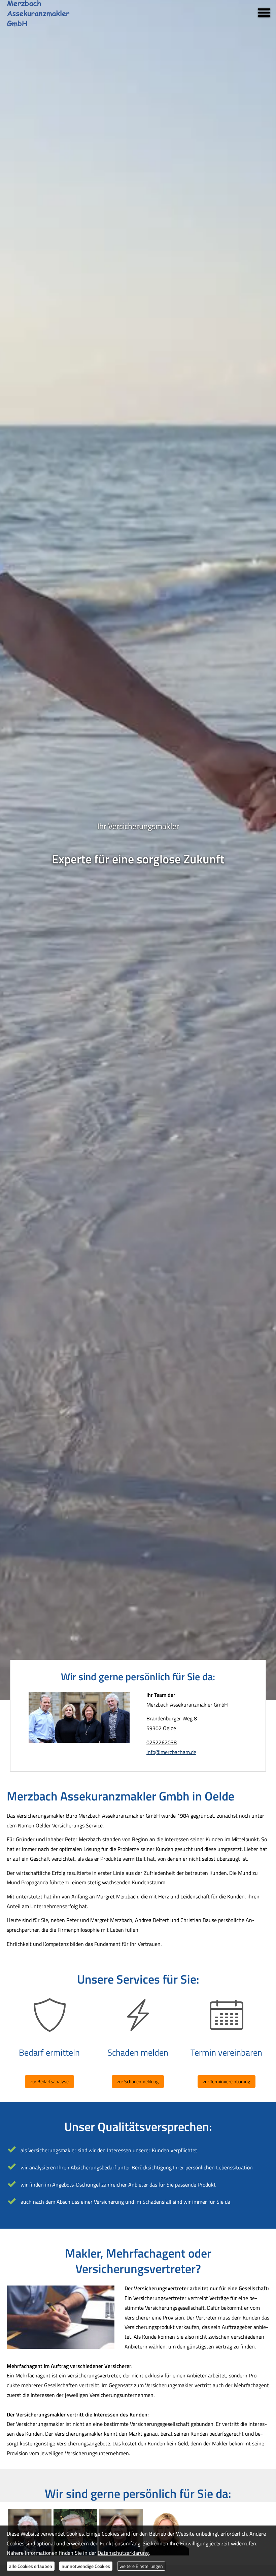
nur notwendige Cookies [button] (86, 2566)
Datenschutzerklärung (123, 2553)
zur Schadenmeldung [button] (138, 2081)
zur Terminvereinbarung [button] (227, 2081)
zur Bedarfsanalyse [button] (49, 2081)
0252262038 (162, 1742)
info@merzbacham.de (171, 1752)
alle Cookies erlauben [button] (31, 2566)
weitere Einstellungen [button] (141, 2566)
